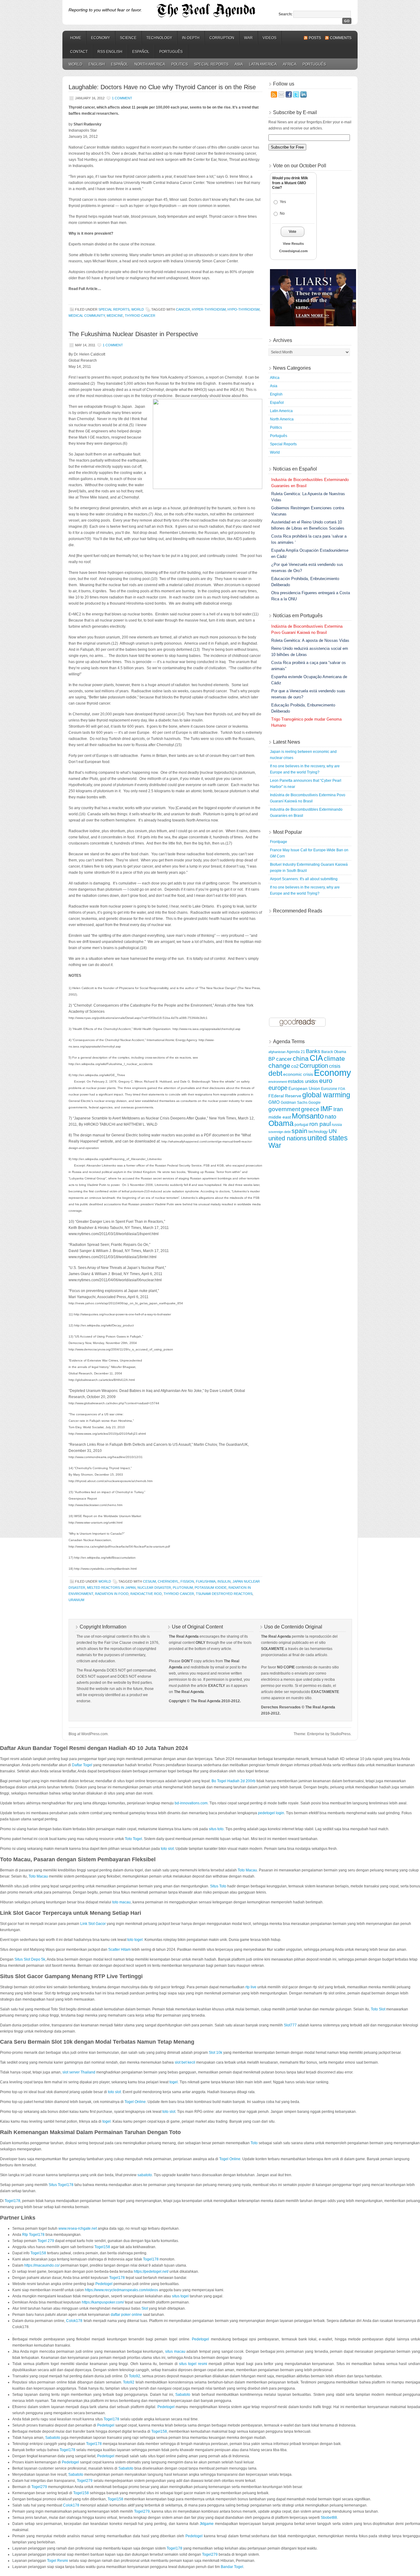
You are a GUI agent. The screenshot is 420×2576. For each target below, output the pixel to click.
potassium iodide (211, 1588)
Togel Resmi (57, 2561)
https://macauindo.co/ (42, 2265)
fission (187, 1581)
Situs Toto (218, 1886)
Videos (269, 38)
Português (171, 52)
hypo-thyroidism (244, 309)
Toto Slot (378, 2009)
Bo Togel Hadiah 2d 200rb (234, 1781)
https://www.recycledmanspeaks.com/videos (121, 2290)
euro (326, 1081)
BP (272, 1059)
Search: (285, 14)
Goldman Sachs (294, 1103)
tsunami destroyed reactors (224, 1594)
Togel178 (12, 2201)
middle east (280, 1117)
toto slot (167, 1849)
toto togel (135, 1940)
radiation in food (112, 1594)
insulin (224, 1581)
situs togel (180, 2296)
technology (318, 1132)
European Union (304, 1088)
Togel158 (102, 2247)
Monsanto (308, 1116)
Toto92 (135, 2376)
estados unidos (303, 1081)
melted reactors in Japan (111, 1588)
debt (275, 1073)
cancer (183, 309)
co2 (295, 1066)
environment (278, 1082)
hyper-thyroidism (209, 309)
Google (315, 1102)
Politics (180, 64)
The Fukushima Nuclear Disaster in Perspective (133, 334)
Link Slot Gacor (93, 1924)
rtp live (251, 1987)
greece (310, 1109)
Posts (315, 38)
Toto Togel (133, 1839)
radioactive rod (146, 1594)
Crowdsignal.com (293, 251)
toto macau (121, 1902)
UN (333, 1131)
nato (331, 1117)
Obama (281, 1123)
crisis (335, 1066)
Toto (254, 2143)
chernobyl (168, 1581)
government (284, 1109)
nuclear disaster (154, 1588)
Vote (293, 232)
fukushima (206, 1581)
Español (141, 52)
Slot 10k (216, 2053)
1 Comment (122, 98)
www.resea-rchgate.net (78, 2228)
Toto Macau (247, 1870)
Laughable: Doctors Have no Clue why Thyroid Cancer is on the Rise (162, 87)
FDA (342, 1089)
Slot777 (290, 2025)
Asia (239, 64)
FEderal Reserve (285, 1096)
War (248, 38)
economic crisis (298, 1074)
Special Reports (211, 64)
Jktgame (207, 2524)
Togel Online (135, 2102)
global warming (326, 1095)
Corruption (222, 38)
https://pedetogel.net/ (151, 2272)
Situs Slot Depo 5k (30, 1959)
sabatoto (145, 2175)
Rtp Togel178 (33, 2235)
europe (278, 1088)
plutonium (183, 1588)
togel (174, 2082)
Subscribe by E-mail (295, 112)
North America (150, 64)
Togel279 (85, 2481)
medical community (87, 316)
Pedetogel (104, 2284)
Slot (145, 2308)
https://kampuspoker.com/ (103, 2302)
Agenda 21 (296, 1052)
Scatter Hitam (119, 1950)
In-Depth (191, 38)
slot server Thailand (79, 2072)
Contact (79, 52)
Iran (338, 1109)
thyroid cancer (140, 316)
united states (328, 1138)
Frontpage (279, 842)
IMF (326, 1109)
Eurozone (329, 1089)
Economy (101, 38)
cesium (149, 1581)
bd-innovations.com (191, 1803)
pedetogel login (271, 1813)
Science (128, 38)
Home (76, 38)
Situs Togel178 (61, 2185)
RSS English (110, 52)
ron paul (320, 1124)
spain (299, 1131)
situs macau (175, 2351)
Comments (341, 38)
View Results (293, 244)
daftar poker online (126, 2315)
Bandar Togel (232, 2567)
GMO (274, 1102)
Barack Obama (334, 1052)
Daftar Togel (82, 1765)
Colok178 (74, 2321)
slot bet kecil (185, 2062)
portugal (301, 1125)
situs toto (216, 1829)
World (75, 64)
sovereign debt (279, 1132)
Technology (159, 38)
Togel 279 (46, 2241)
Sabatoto (183, 2395)
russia (337, 1125)
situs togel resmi (193, 2364)
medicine (115, 316)
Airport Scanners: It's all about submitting (304, 879)
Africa (290, 64)
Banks (313, 1051)
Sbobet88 (329, 2518)
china (301, 1059)
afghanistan (277, 1052)
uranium (76, 1600)
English (97, 64)
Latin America (263, 64)
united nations (287, 1138)
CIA (316, 1058)
